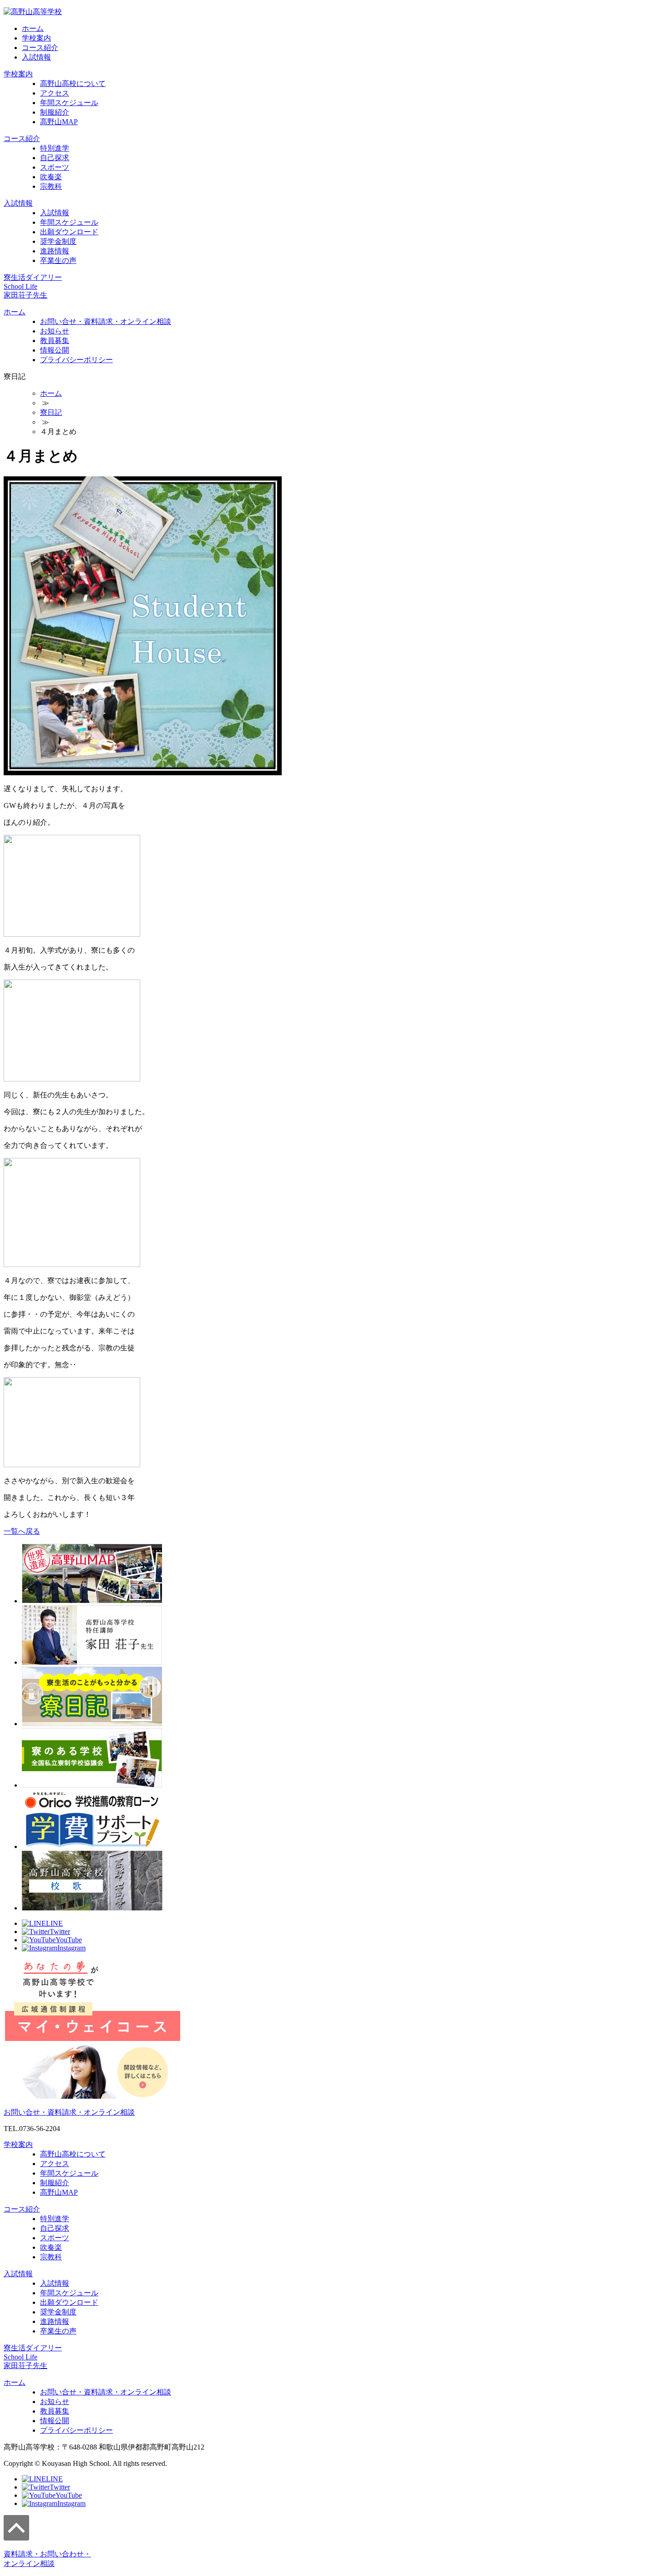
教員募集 (55, 341)
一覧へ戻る (22, 1531)
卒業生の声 (58, 260)
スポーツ (55, 167)
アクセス (55, 93)
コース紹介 (40, 48)
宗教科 (51, 186)
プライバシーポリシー (76, 360)
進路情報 (55, 251)
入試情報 (36, 57)
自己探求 (55, 158)
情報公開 (55, 350)
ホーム (33, 28)
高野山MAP (59, 122)
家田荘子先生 (25, 295)
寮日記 (51, 412)
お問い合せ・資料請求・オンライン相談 (106, 321)
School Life (20, 286)
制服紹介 (55, 112)
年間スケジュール (69, 103)
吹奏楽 (51, 177)
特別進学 (55, 148)
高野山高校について (73, 83)
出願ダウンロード (69, 232)
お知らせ (55, 331)
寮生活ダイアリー (33, 277)
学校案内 (36, 38)
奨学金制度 (58, 241)
